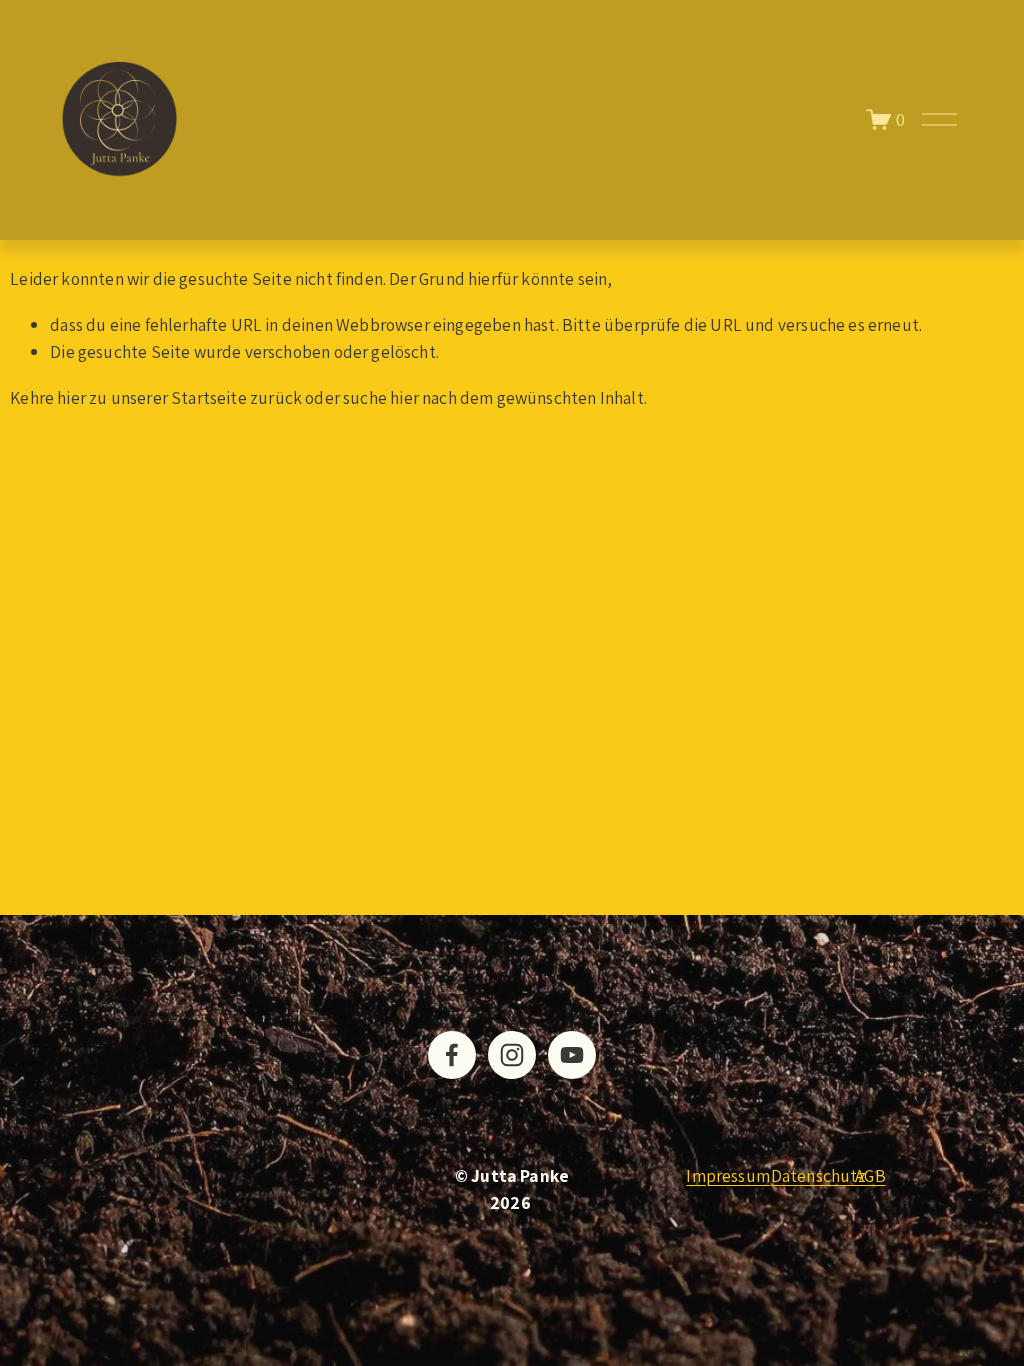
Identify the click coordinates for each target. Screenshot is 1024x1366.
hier (71, 397)
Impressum (728, 1175)
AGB (870, 1175)
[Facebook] (452, 1055)
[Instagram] (512, 1055)
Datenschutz (818, 1175)
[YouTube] (572, 1055)
